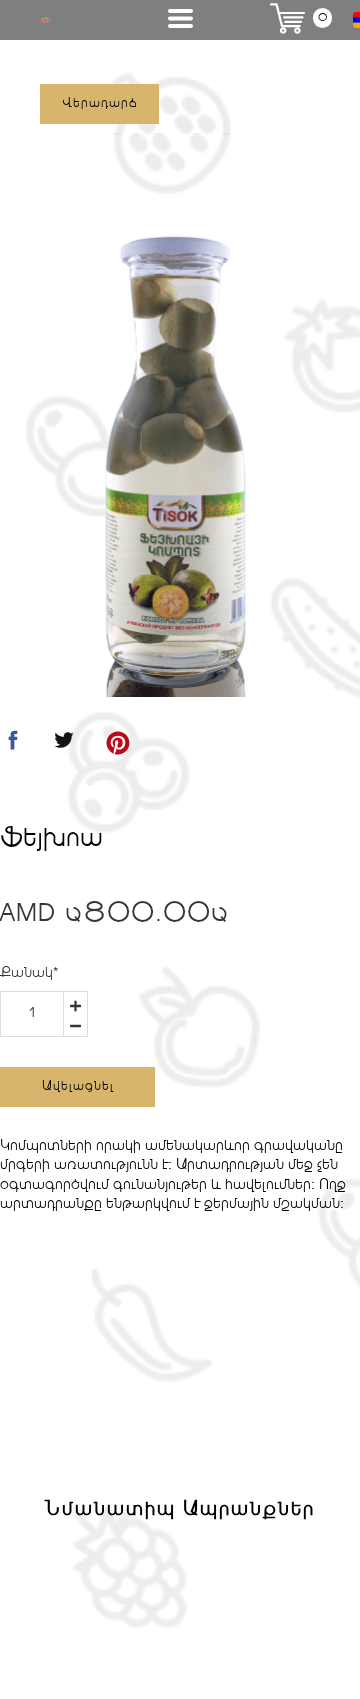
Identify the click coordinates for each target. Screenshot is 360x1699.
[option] (175, 463)
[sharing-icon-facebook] (13, 746)
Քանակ (29, 973)
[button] (180, 18)
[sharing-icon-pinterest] (118, 746)
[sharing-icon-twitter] (64, 746)
